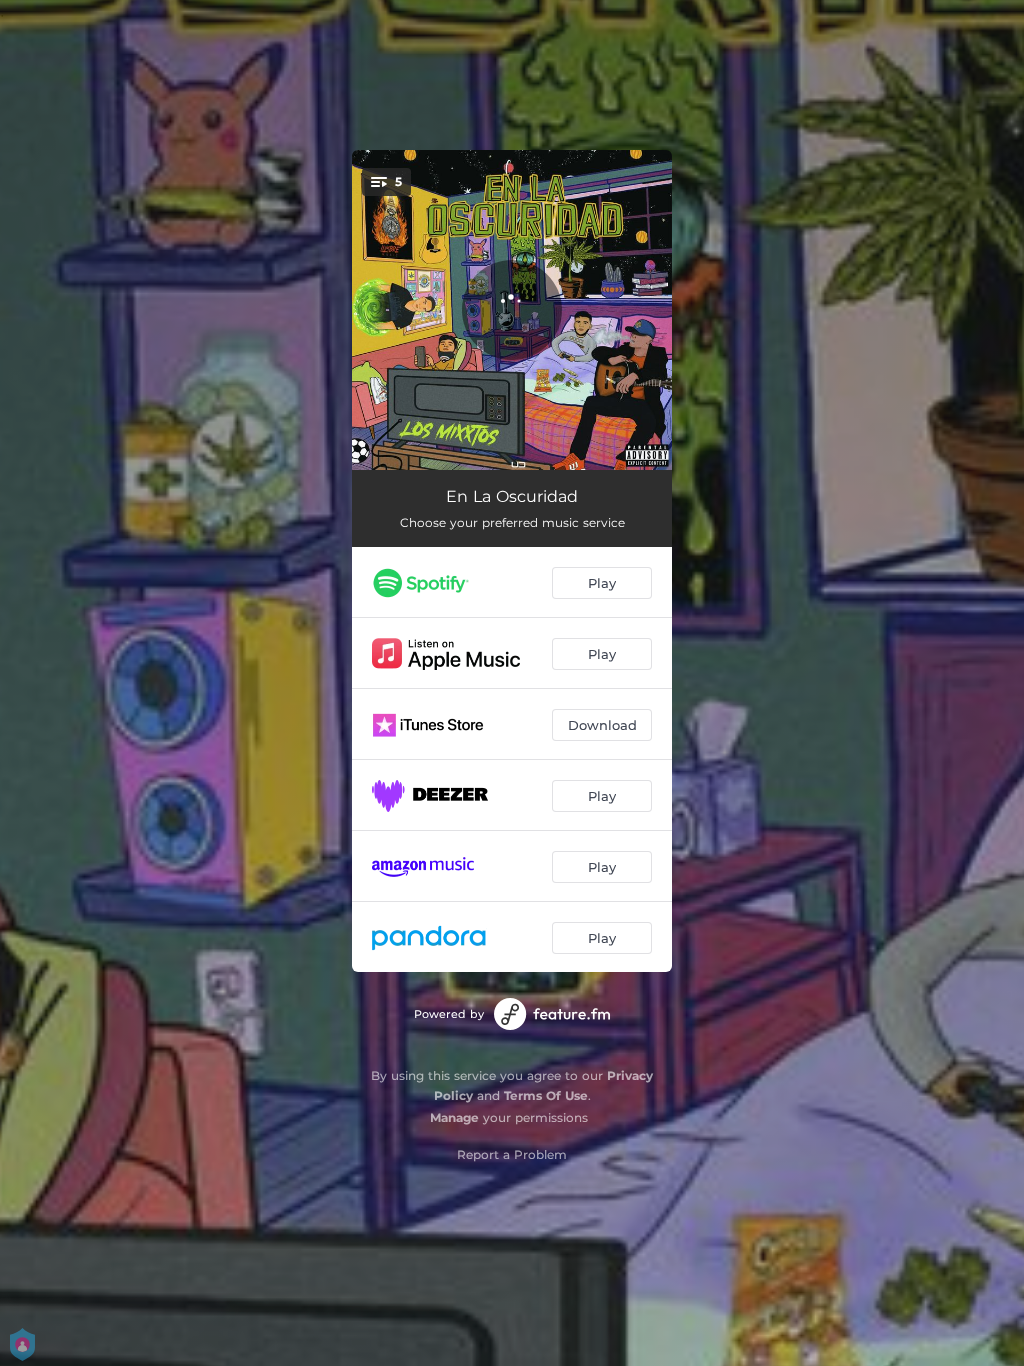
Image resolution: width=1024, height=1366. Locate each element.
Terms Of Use (546, 1095)
